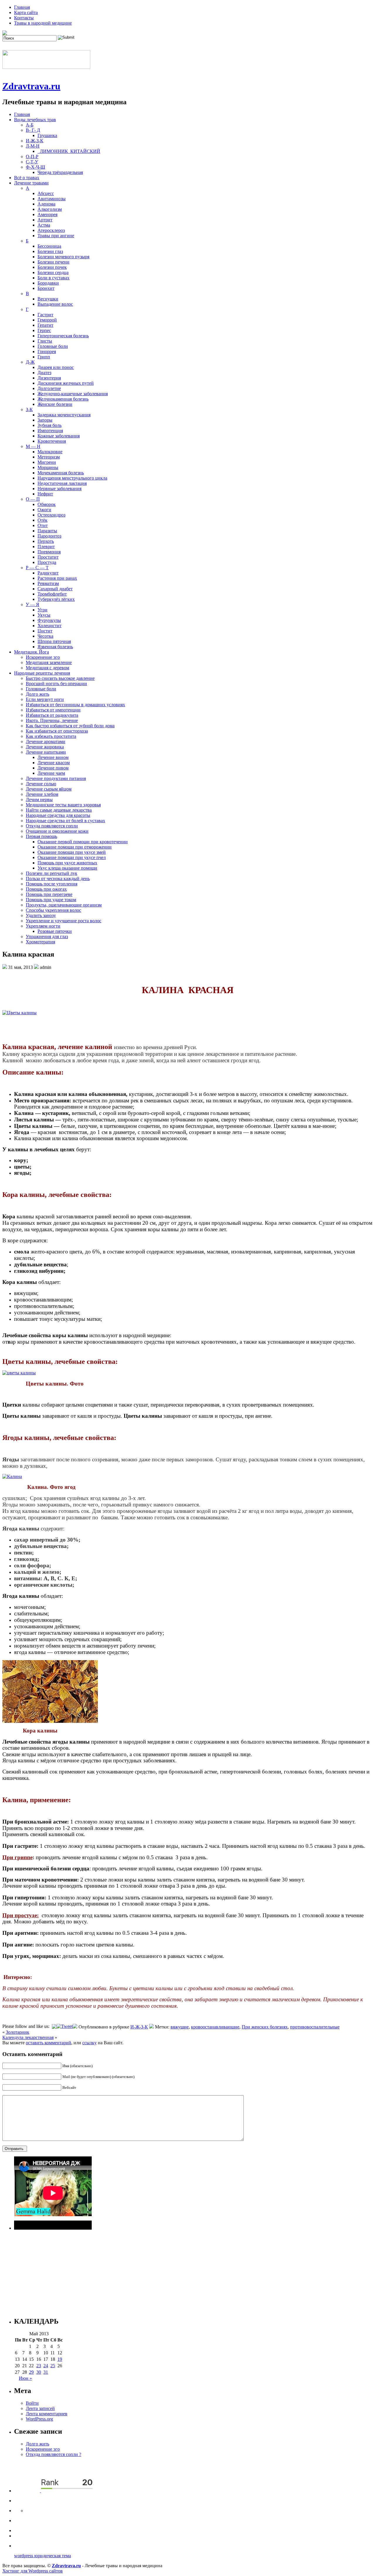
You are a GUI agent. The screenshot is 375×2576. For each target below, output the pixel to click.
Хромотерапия (40, 942)
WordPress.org (39, 2419)
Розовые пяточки (55, 931)
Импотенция (50, 431)
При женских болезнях (265, 2027)
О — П (33, 499)
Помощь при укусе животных (67, 863)
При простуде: (21, 1915)
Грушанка (47, 135)
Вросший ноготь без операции (56, 684)
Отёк (42, 520)
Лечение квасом (54, 763)
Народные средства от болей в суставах (65, 821)
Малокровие (50, 452)
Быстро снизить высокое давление (60, 678)
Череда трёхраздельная (60, 172)
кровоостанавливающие (215, 2027)
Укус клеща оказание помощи (67, 868)
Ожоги (44, 510)
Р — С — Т (37, 568)
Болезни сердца (53, 272)
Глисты (45, 341)
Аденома (46, 204)
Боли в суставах (53, 278)
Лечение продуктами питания (56, 778)
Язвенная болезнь (55, 647)
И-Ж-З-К (35, 141)
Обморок (47, 504)
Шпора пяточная (54, 641)
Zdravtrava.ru (31, 86)
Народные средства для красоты (58, 815)
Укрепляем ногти (43, 926)
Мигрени (47, 462)
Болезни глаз (50, 251)
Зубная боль (50, 425)
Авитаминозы (52, 199)
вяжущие (180, 2027)
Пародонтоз (49, 536)
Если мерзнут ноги (45, 699)
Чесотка (45, 636)
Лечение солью (41, 784)
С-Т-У (32, 162)
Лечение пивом (53, 768)
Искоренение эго (43, 657)
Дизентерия (49, 378)
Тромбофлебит (52, 594)
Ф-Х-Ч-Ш (35, 167)
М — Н (33, 446)
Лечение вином (53, 757)
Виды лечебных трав (35, 120)
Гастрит (45, 315)
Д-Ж (30, 362)
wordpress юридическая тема (42, 2556)
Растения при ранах (57, 578)
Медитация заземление (49, 662)
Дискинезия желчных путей (66, 383)
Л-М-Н (33, 146)
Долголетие (49, 388)
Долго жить (37, 694)
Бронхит (46, 288)
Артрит (45, 220)
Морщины (48, 467)
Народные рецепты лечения (42, 673)
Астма (44, 225)
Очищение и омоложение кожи (57, 831)
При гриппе (17, 1857)
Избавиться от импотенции (53, 710)
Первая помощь (41, 836)
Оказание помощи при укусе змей (72, 852)
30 (39, 2372)
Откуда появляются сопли (52, 826)
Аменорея (47, 214)
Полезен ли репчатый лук (52, 873)
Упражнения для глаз (47, 937)
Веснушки (48, 299)
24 (46, 2366)
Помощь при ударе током (51, 900)
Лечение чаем (51, 773)
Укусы (44, 615)
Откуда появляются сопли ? (53, 2454)
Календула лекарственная (28, 2037)
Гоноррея (47, 351)
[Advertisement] (190, 2271)
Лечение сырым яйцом (49, 789)
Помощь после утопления (52, 884)
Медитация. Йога (31, 652)
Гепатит (45, 325)
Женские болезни (55, 404)
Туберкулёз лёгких (56, 599)
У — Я (33, 604)
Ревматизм (48, 583)
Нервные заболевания (59, 489)
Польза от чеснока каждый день (58, 879)
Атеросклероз (51, 230)
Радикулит (48, 573)
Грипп (44, 357)
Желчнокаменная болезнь (63, 399)
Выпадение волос (55, 304)
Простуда (47, 562)
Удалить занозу (41, 915)
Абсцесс (46, 193)
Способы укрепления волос (53, 910)
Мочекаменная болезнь (61, 473)
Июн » (25, 2378)
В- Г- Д (33, 130)
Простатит (48, 557)
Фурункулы (49, 620)
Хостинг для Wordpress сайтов (33, 2571)
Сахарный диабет (55, 589)
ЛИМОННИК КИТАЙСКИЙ (69, 151)
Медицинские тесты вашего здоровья (63, 805)
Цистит (45, 631)
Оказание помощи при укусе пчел (72, 857)
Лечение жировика (45, 747)
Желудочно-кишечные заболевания (73, 394)
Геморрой (47, 320)
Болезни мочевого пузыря (63, 257)
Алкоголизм (50, 209)
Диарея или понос (56, 367)
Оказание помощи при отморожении (75, 847)
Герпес (44, 330)
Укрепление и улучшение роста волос (64, 921)
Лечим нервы (39, 799)
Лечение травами (31, 183)
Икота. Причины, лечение (52, 720)
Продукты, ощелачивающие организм (64, 905)
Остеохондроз (51, 515)
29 (31, 2372)
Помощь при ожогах (46, 889)
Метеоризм (49, 457)
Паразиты (47, 531)
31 (46, 2372)
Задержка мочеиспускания (64, 415)
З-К (29, 409)
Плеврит (46, 546)
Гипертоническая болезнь (63, 336)
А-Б (30, 125)
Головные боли (53, 346)
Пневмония (49, 552)
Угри (42, 610)
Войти (32, 2403)
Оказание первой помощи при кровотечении (83, 842)
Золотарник (18, 2032)
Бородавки (48, 283)
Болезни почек (52, 267)
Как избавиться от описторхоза (57, 731)
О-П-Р (32, 156)
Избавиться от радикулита (52, 715)
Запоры (45, 420)
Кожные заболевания (59, 436)
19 (60, 2359)
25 (53, 2366)
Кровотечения (52, 441)
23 (39, 2366)
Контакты (24, 18)
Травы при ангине (56, 236)
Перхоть (46, 541)
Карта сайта (26, 12)
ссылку (90, 2043)
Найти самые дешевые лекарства (59, 810)
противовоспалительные (315, 2027)
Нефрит (45, 494)
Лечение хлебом (42, 794)
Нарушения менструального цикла (72, 478)
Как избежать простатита (51, 736)
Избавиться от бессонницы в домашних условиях (75, 705)
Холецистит (50, 626)
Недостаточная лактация (62, 483)
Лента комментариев (47, 2414)
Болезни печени (53, 262)
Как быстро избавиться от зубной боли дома (70, 726)
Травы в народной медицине (43, 23)
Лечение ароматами (46, 742)
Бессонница (49, 246)
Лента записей (40, 2408)
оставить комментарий (48, 2043)
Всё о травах (27, 178)
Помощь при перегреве (49, 894)
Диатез (44, 373)
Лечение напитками (46, 752)
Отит (43, 525)
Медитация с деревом (47, 668)
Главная (22, 7)
